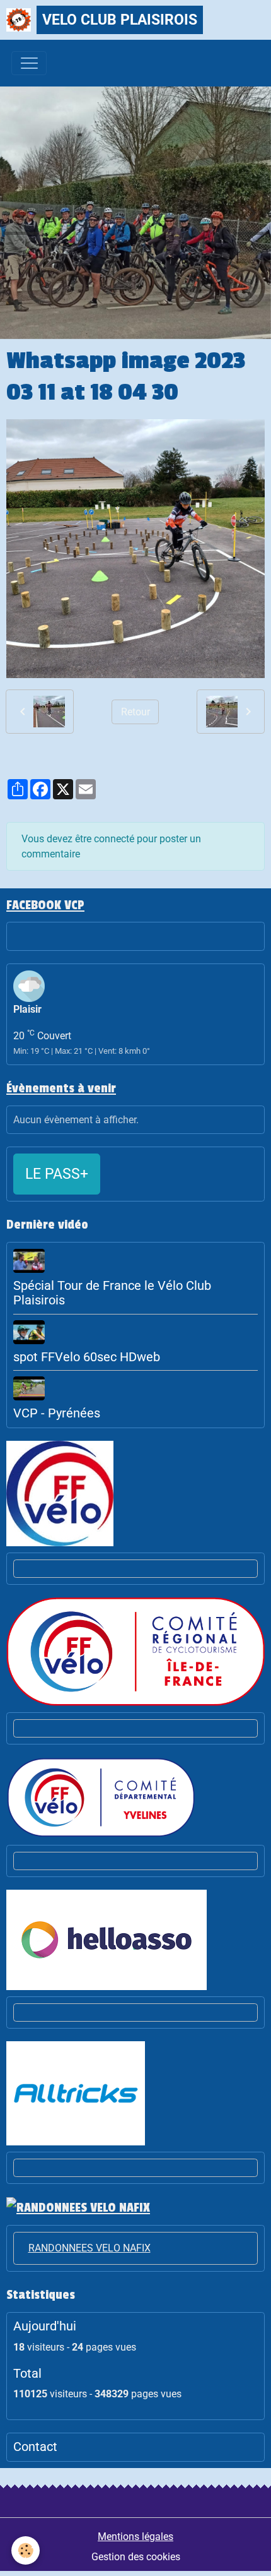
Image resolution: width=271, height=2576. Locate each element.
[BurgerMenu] (29, 63)
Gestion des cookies (136, 2557)
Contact (35, 2447)
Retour (135, 712)
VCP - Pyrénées (57, 1413)
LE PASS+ (57, 1174)
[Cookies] (26, 2550)
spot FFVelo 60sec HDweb (87, 1357)
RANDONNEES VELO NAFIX (89, 2248)
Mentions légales (135, 2537)
